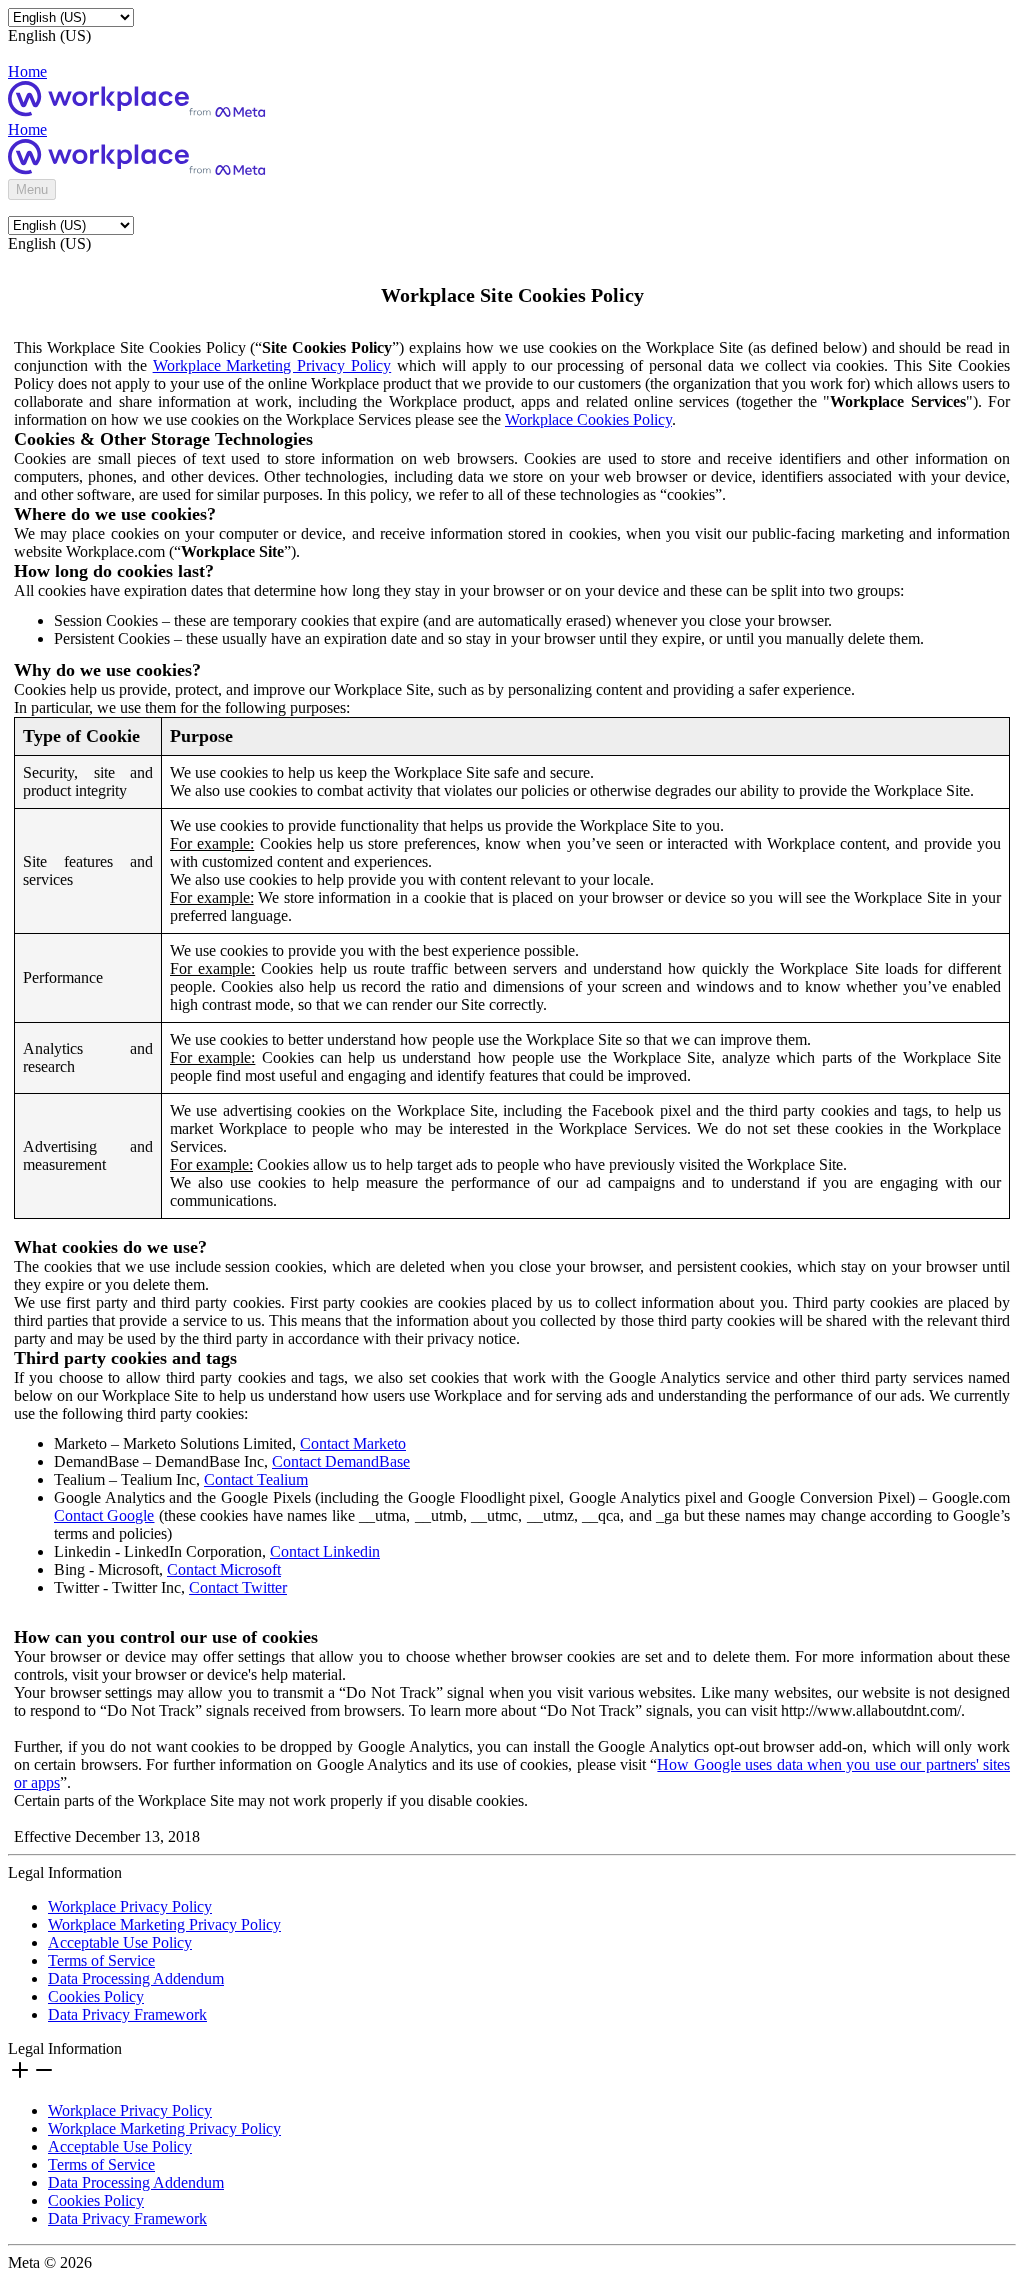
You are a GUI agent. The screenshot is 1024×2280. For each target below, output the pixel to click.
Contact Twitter (238, 1587)
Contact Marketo (353, 1443)
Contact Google (104, 1515)
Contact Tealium (256, 1479)
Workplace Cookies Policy (588, 419)
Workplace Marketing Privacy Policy (272, 365)
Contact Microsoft (224, 1569)
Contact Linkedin (325, 1551)
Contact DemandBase (341, 1461)
